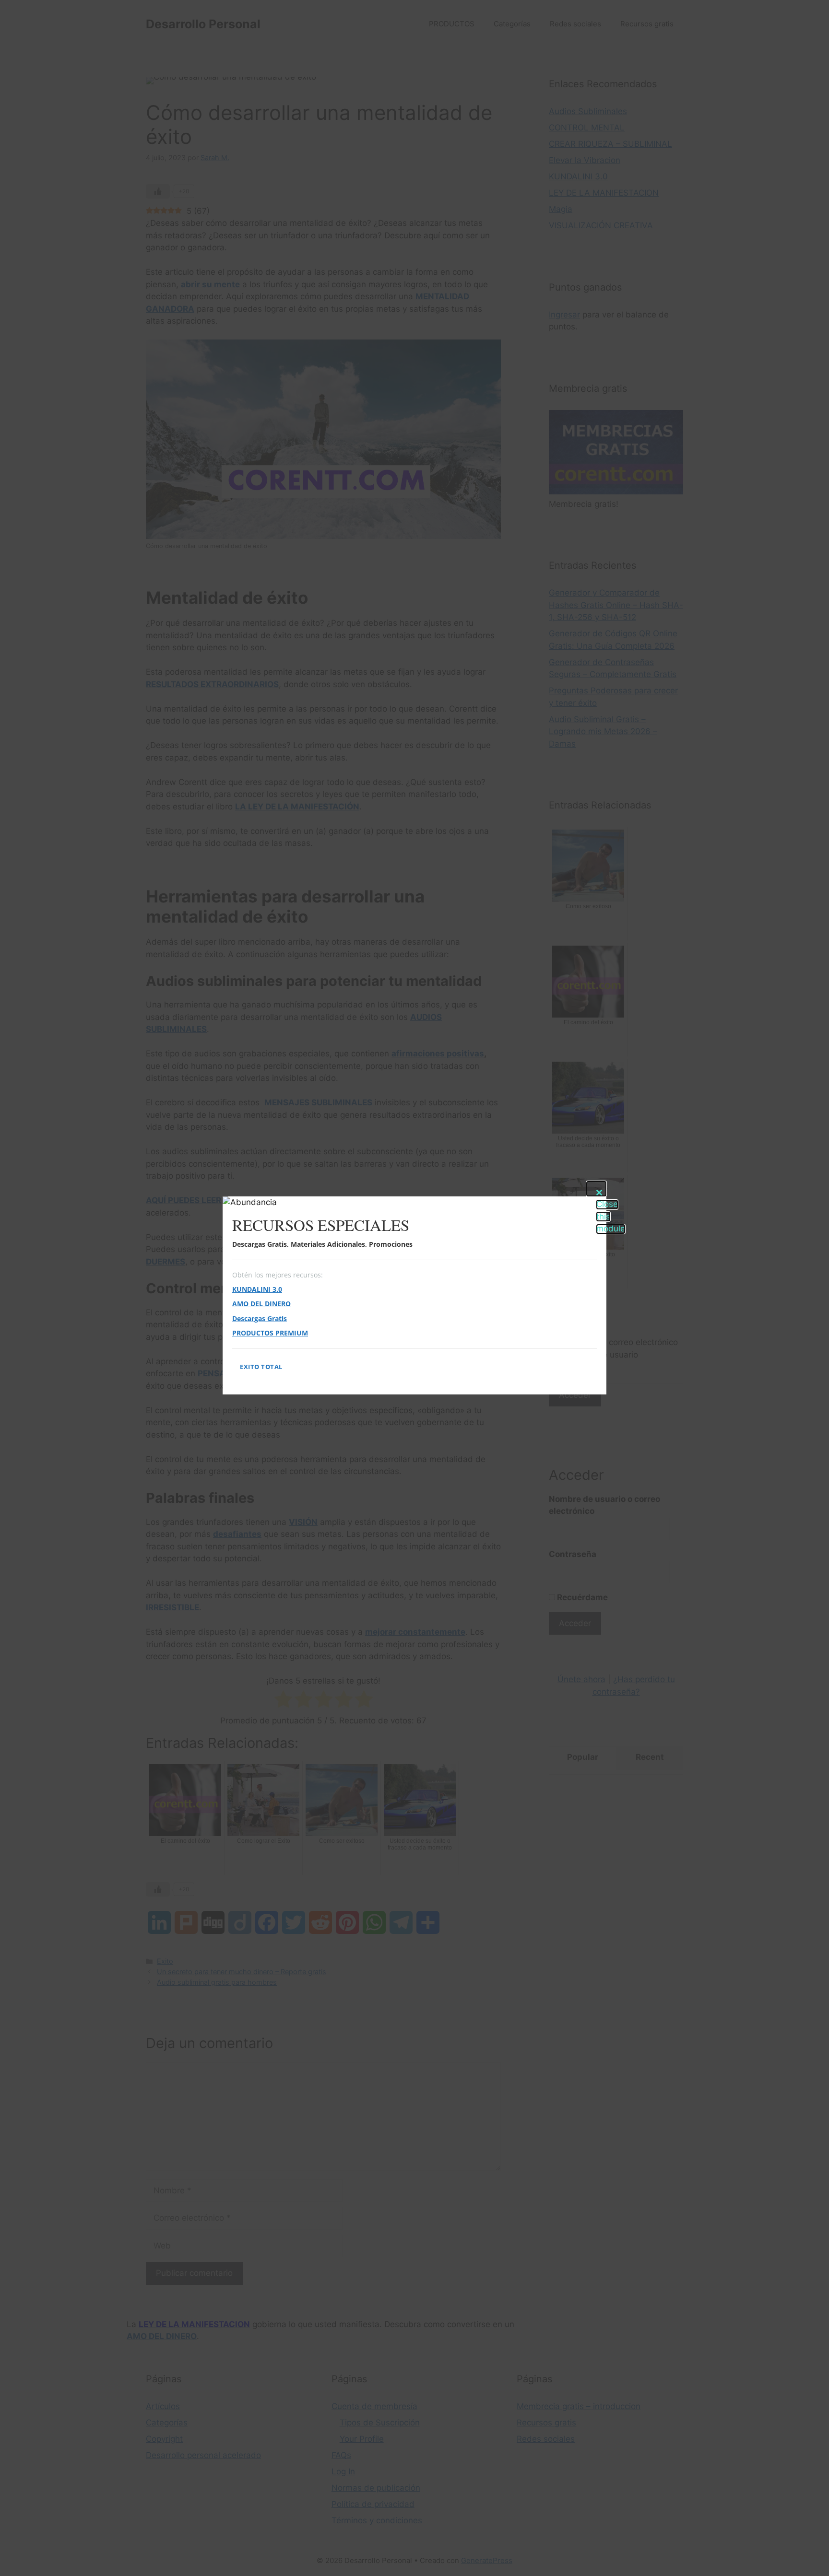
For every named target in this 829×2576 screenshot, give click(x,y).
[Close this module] (596, 1189)
